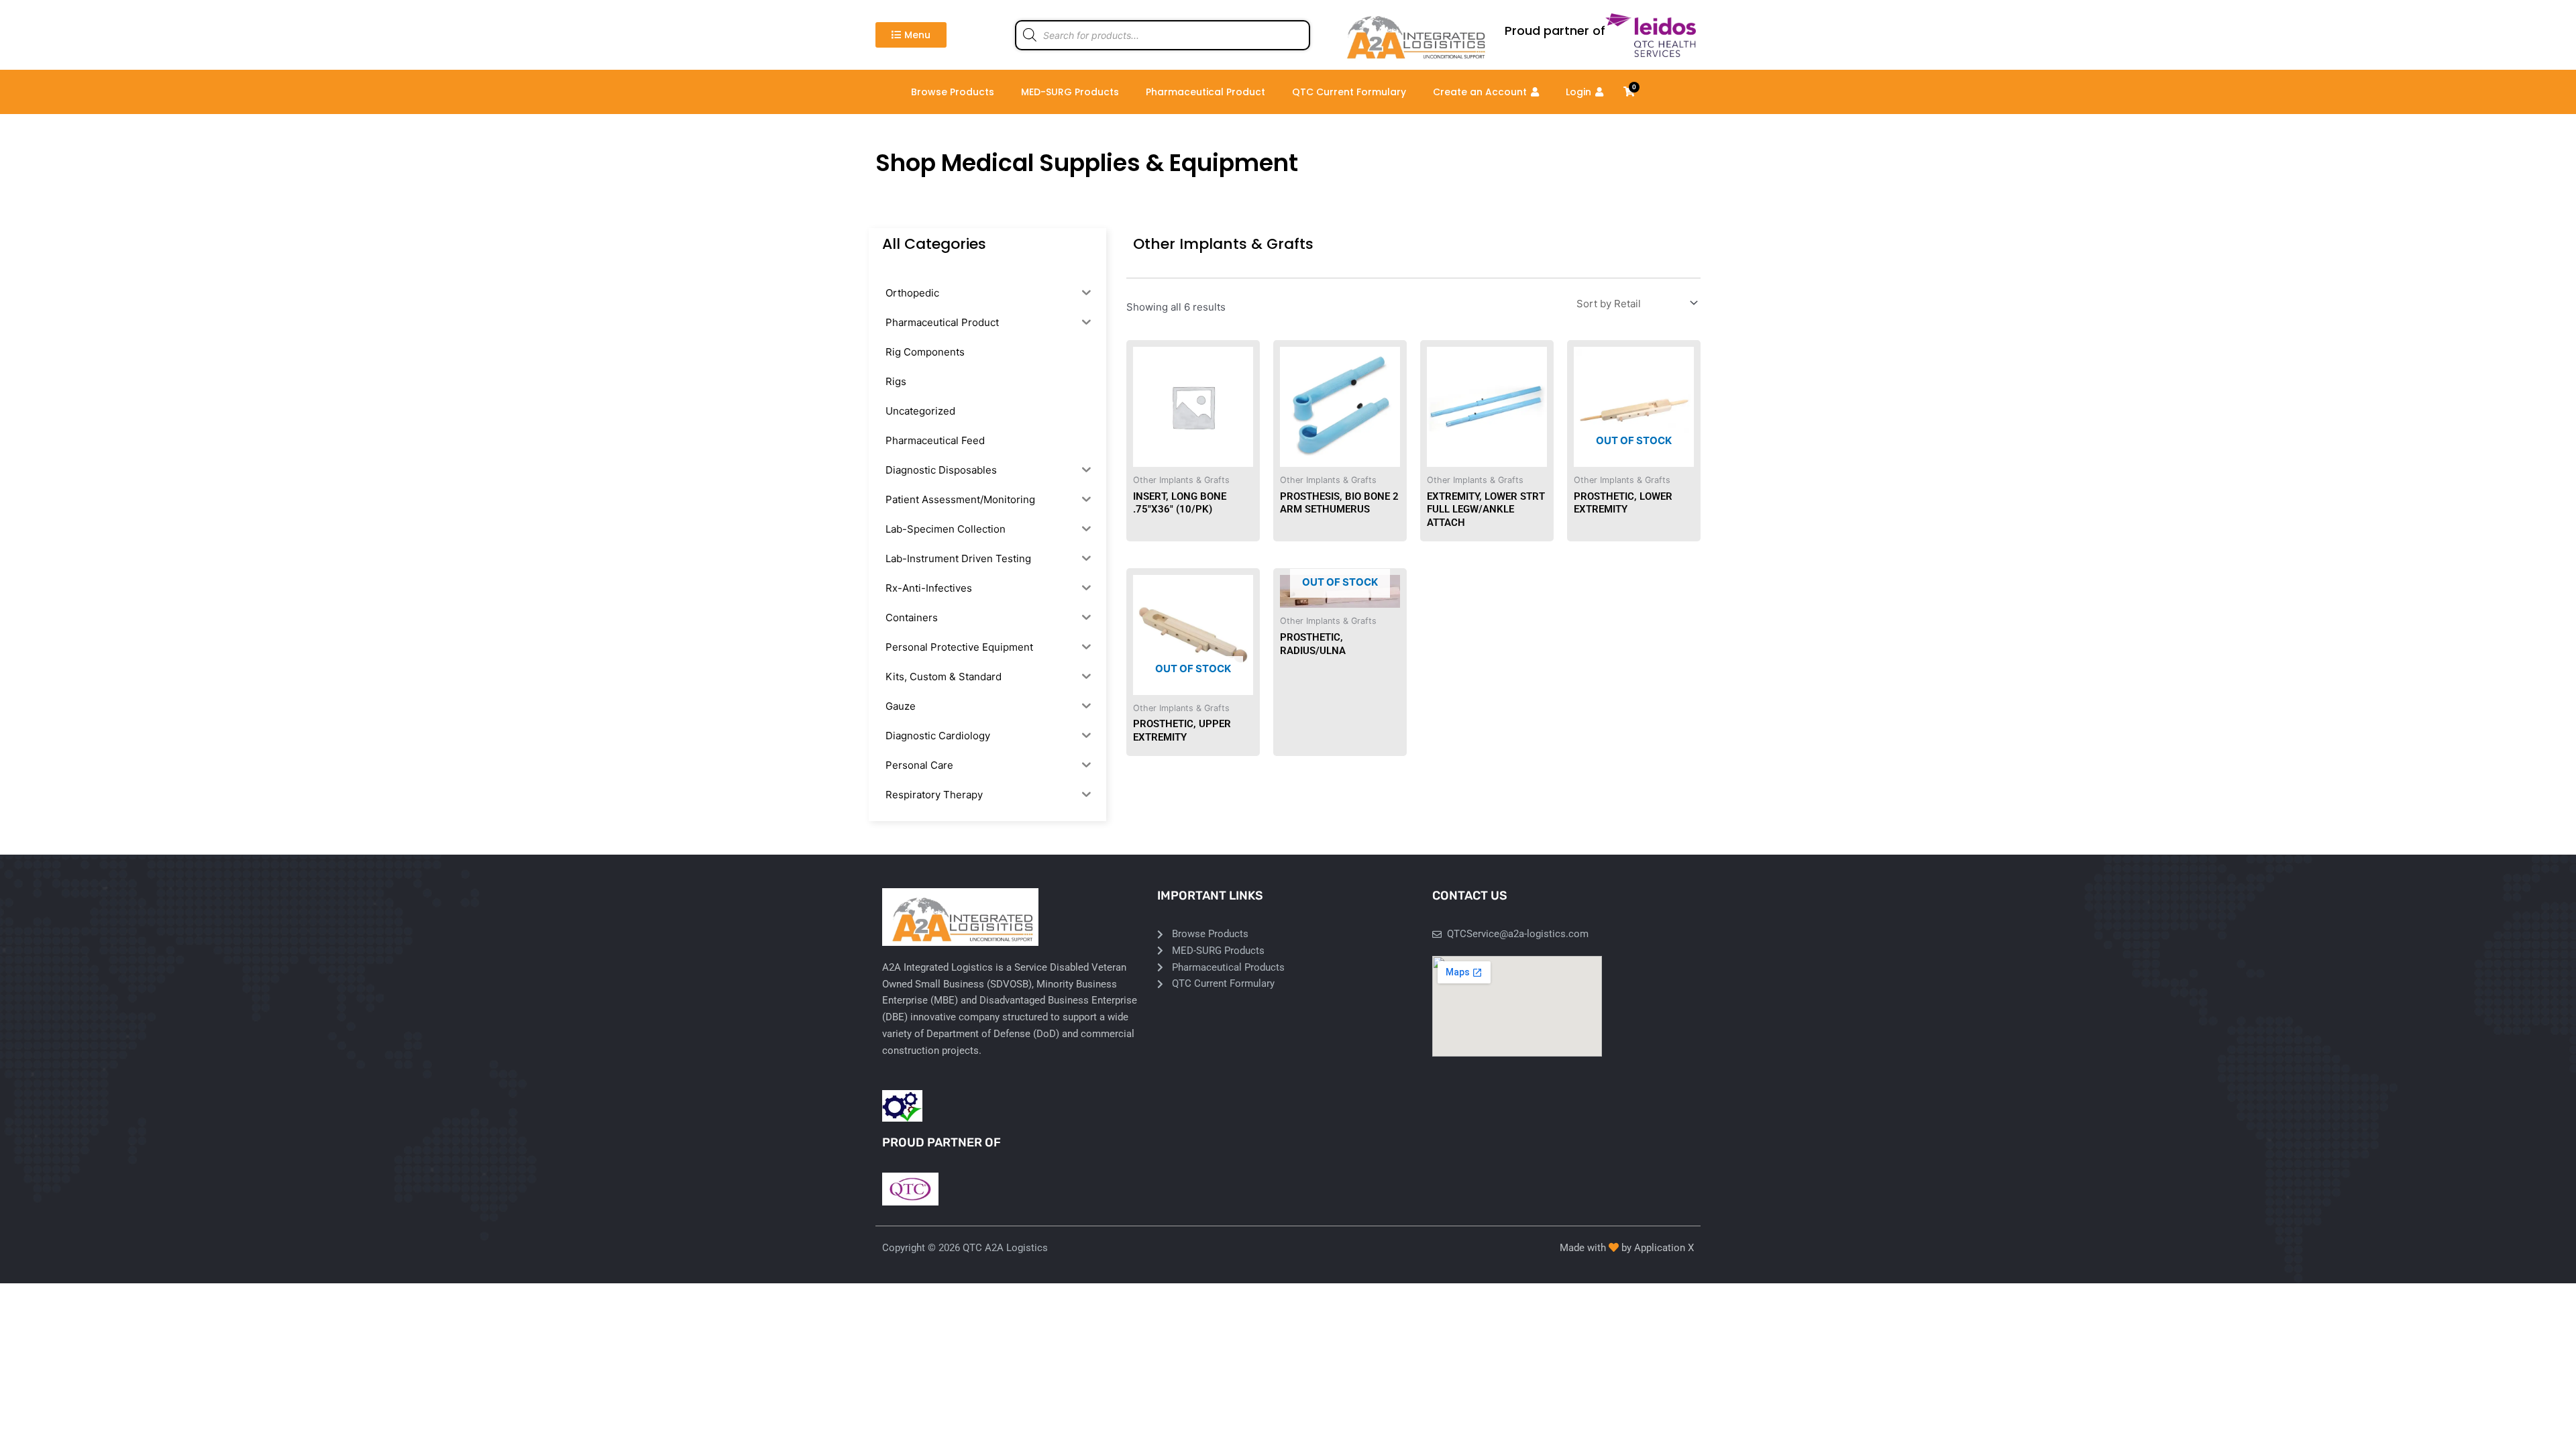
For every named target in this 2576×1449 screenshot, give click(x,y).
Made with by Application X (1627, 1248)
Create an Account (1480, 92)
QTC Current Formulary (1349, 92)
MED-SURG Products (1070, 92)
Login (1578, 92)
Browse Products (953, 92)
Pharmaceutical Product (1205, 92)
